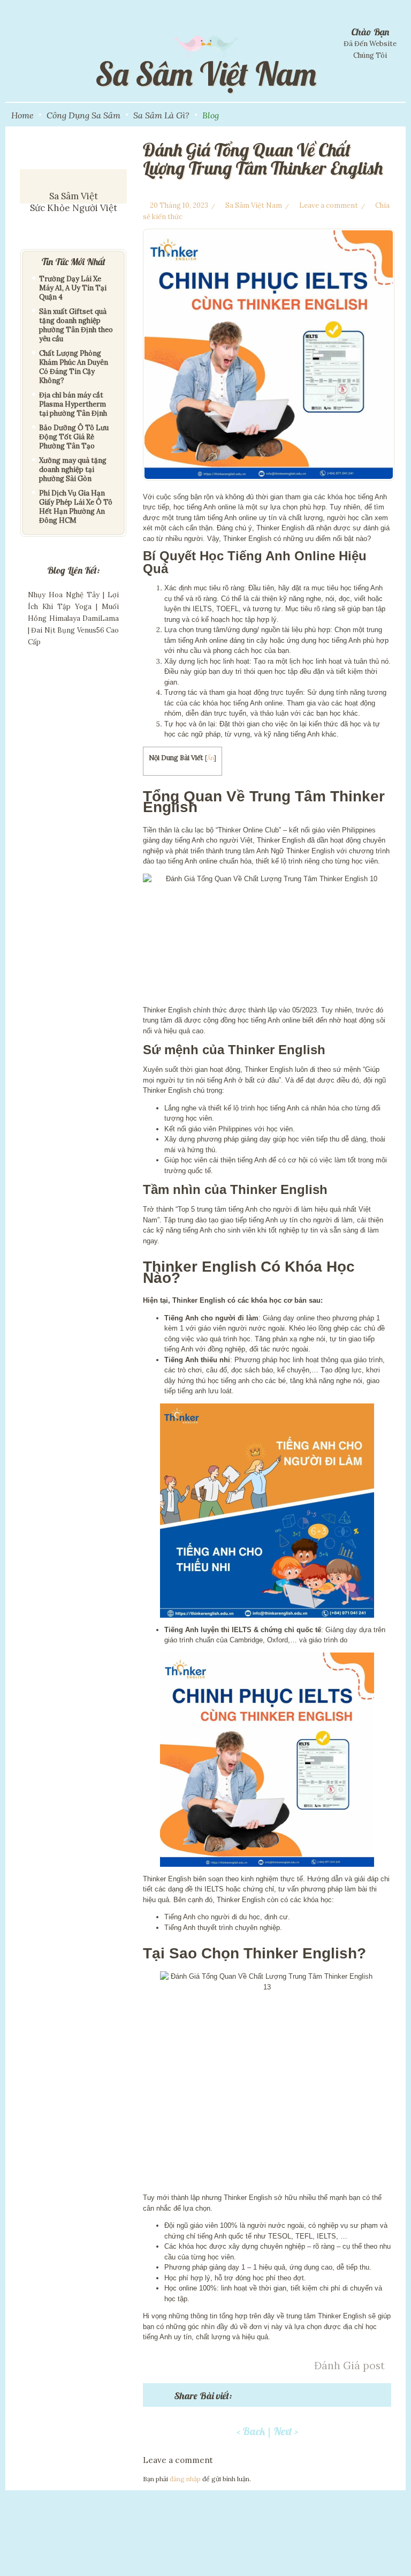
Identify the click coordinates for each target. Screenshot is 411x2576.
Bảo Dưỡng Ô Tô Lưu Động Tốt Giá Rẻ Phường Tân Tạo (74, 437)
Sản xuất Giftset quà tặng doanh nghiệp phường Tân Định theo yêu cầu (76, 325)
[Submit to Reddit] (322, 2398)
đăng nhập (185, 2479)
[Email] (353, 2398)
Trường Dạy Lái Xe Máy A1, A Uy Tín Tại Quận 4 (73, 288)
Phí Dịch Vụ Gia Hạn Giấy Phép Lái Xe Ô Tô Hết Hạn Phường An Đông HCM (76, 507)
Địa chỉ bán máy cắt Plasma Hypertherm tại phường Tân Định (73, 404)
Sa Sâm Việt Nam (254, 205)
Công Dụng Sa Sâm (83, 115)
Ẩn (211, 758)
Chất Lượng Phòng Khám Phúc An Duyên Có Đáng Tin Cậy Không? (74, 367)
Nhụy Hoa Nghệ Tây (64, 595)
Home (22, 115)
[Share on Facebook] (245, 2398)
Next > (286, 2431)
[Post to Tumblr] (291, 2398)
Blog (211, 115)
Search (402, 114)
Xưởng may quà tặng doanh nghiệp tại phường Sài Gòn (73, 470)
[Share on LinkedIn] (338, 2398)
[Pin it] (307, 2398)
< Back (251, 2431)
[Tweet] (260, 2398)
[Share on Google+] (276, 2398)
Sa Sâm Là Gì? (161, 115)
